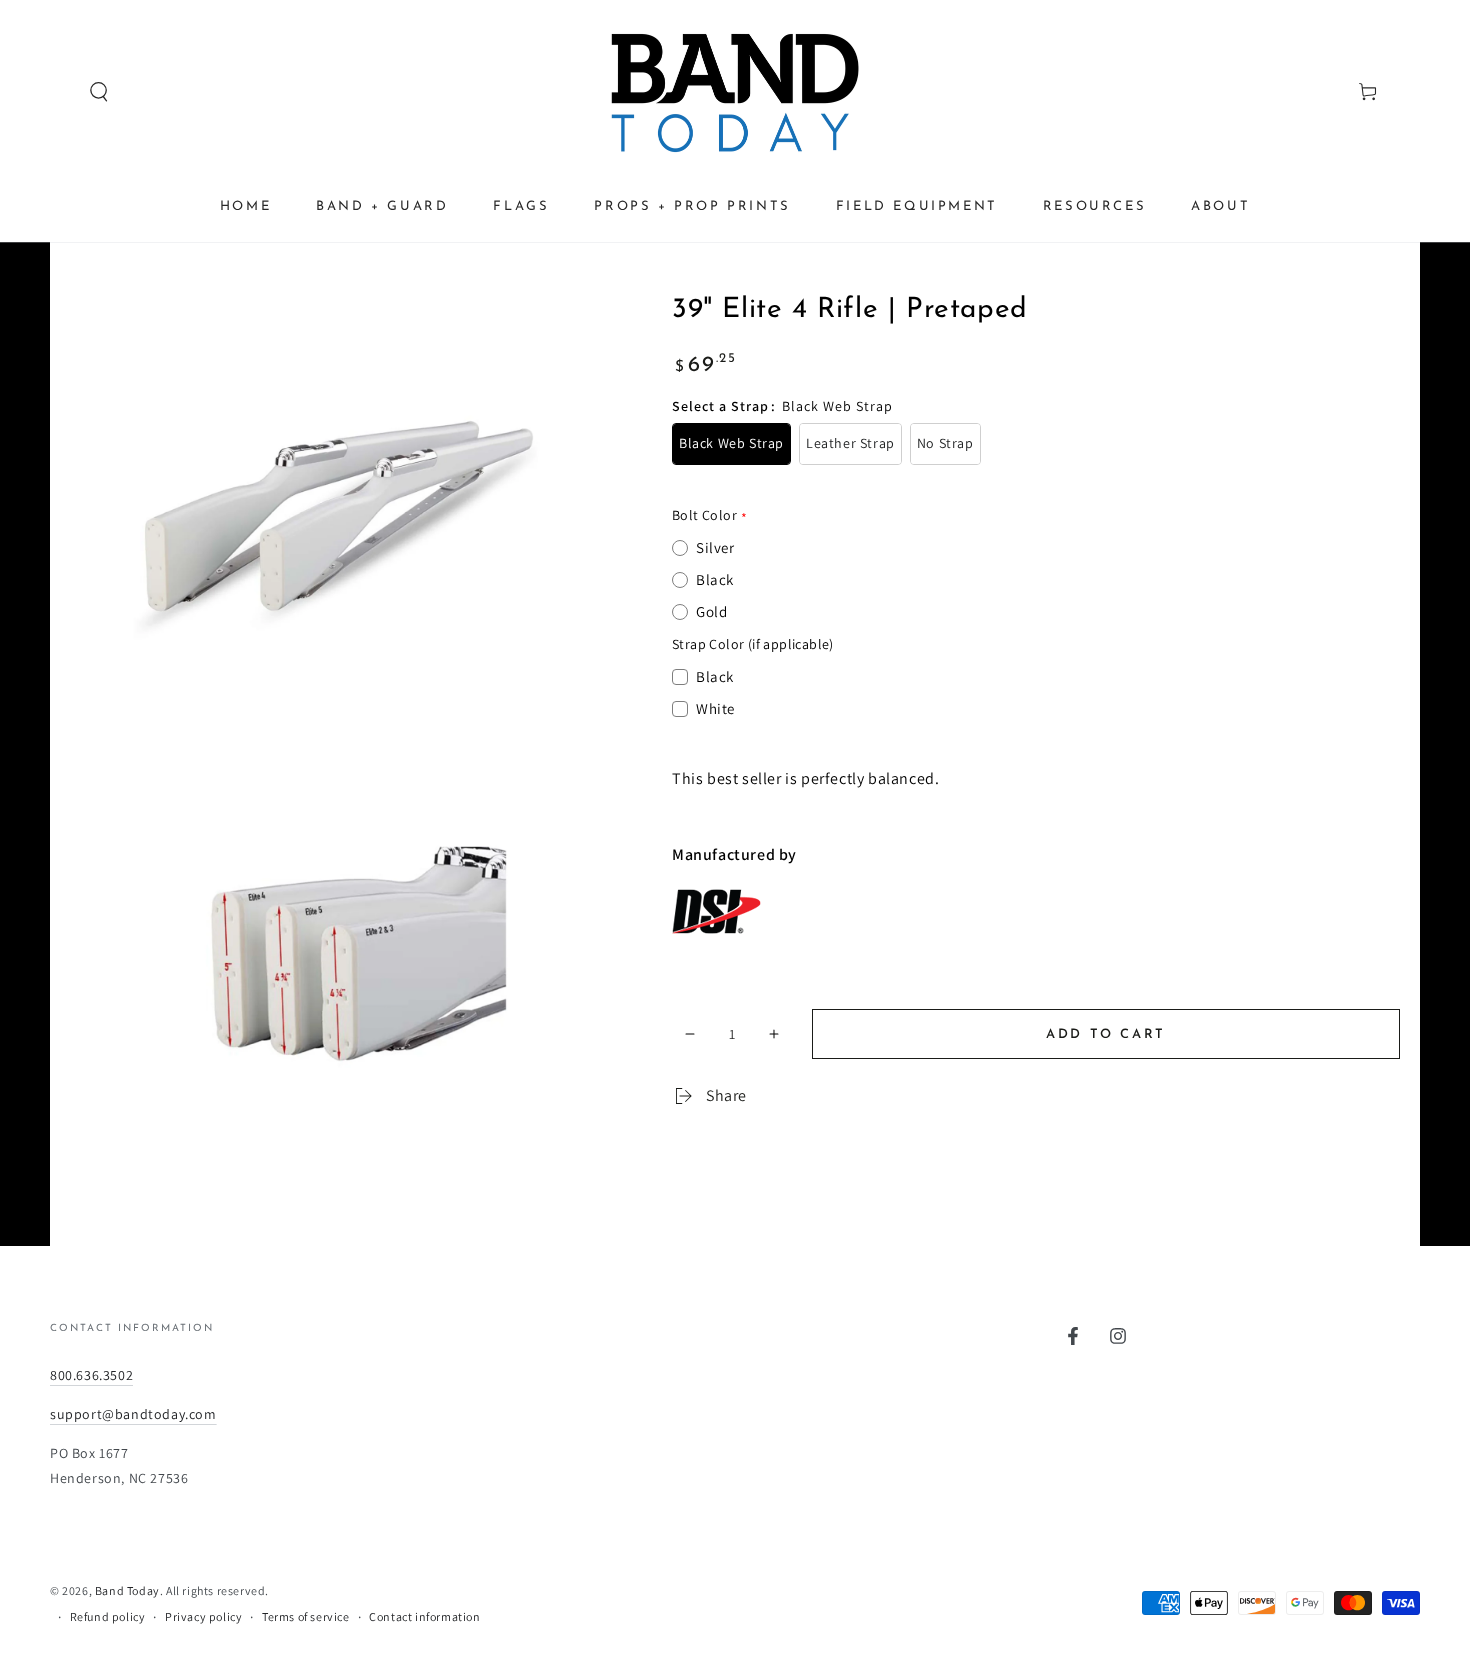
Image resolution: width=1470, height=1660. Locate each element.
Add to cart (1106, 1034)
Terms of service (306, 1616)
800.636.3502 (91, 1375)
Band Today (127, 1590)
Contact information (424, 1616)
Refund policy (108, 1616)
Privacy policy (203, 1616)
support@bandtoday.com (133, 1414)
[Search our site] (61, 92)
